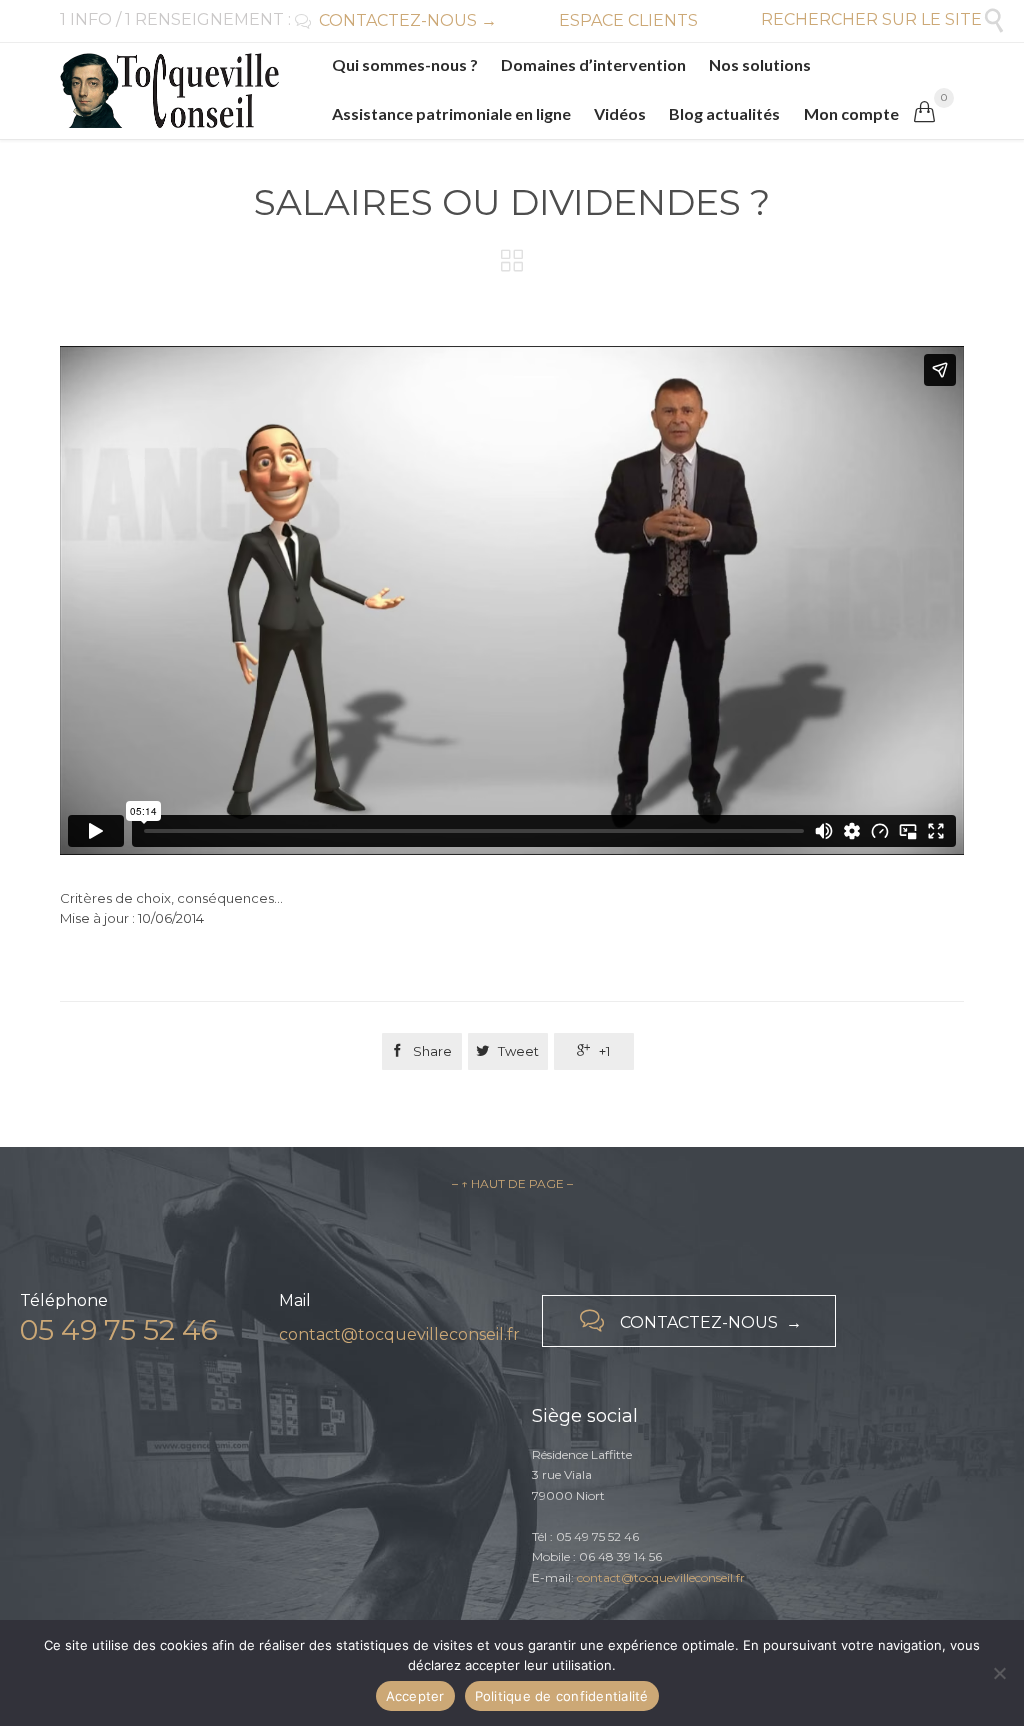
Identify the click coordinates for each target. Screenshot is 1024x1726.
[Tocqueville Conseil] (169, 90)
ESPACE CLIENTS (628, 20)
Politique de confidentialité (562, 1696)
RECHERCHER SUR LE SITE (883, 19)
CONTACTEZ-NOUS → (396, 20)
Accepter (415, 1696)
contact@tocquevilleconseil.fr (399, 1334)
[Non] (999, 1673)
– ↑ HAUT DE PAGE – (512, 1183)
